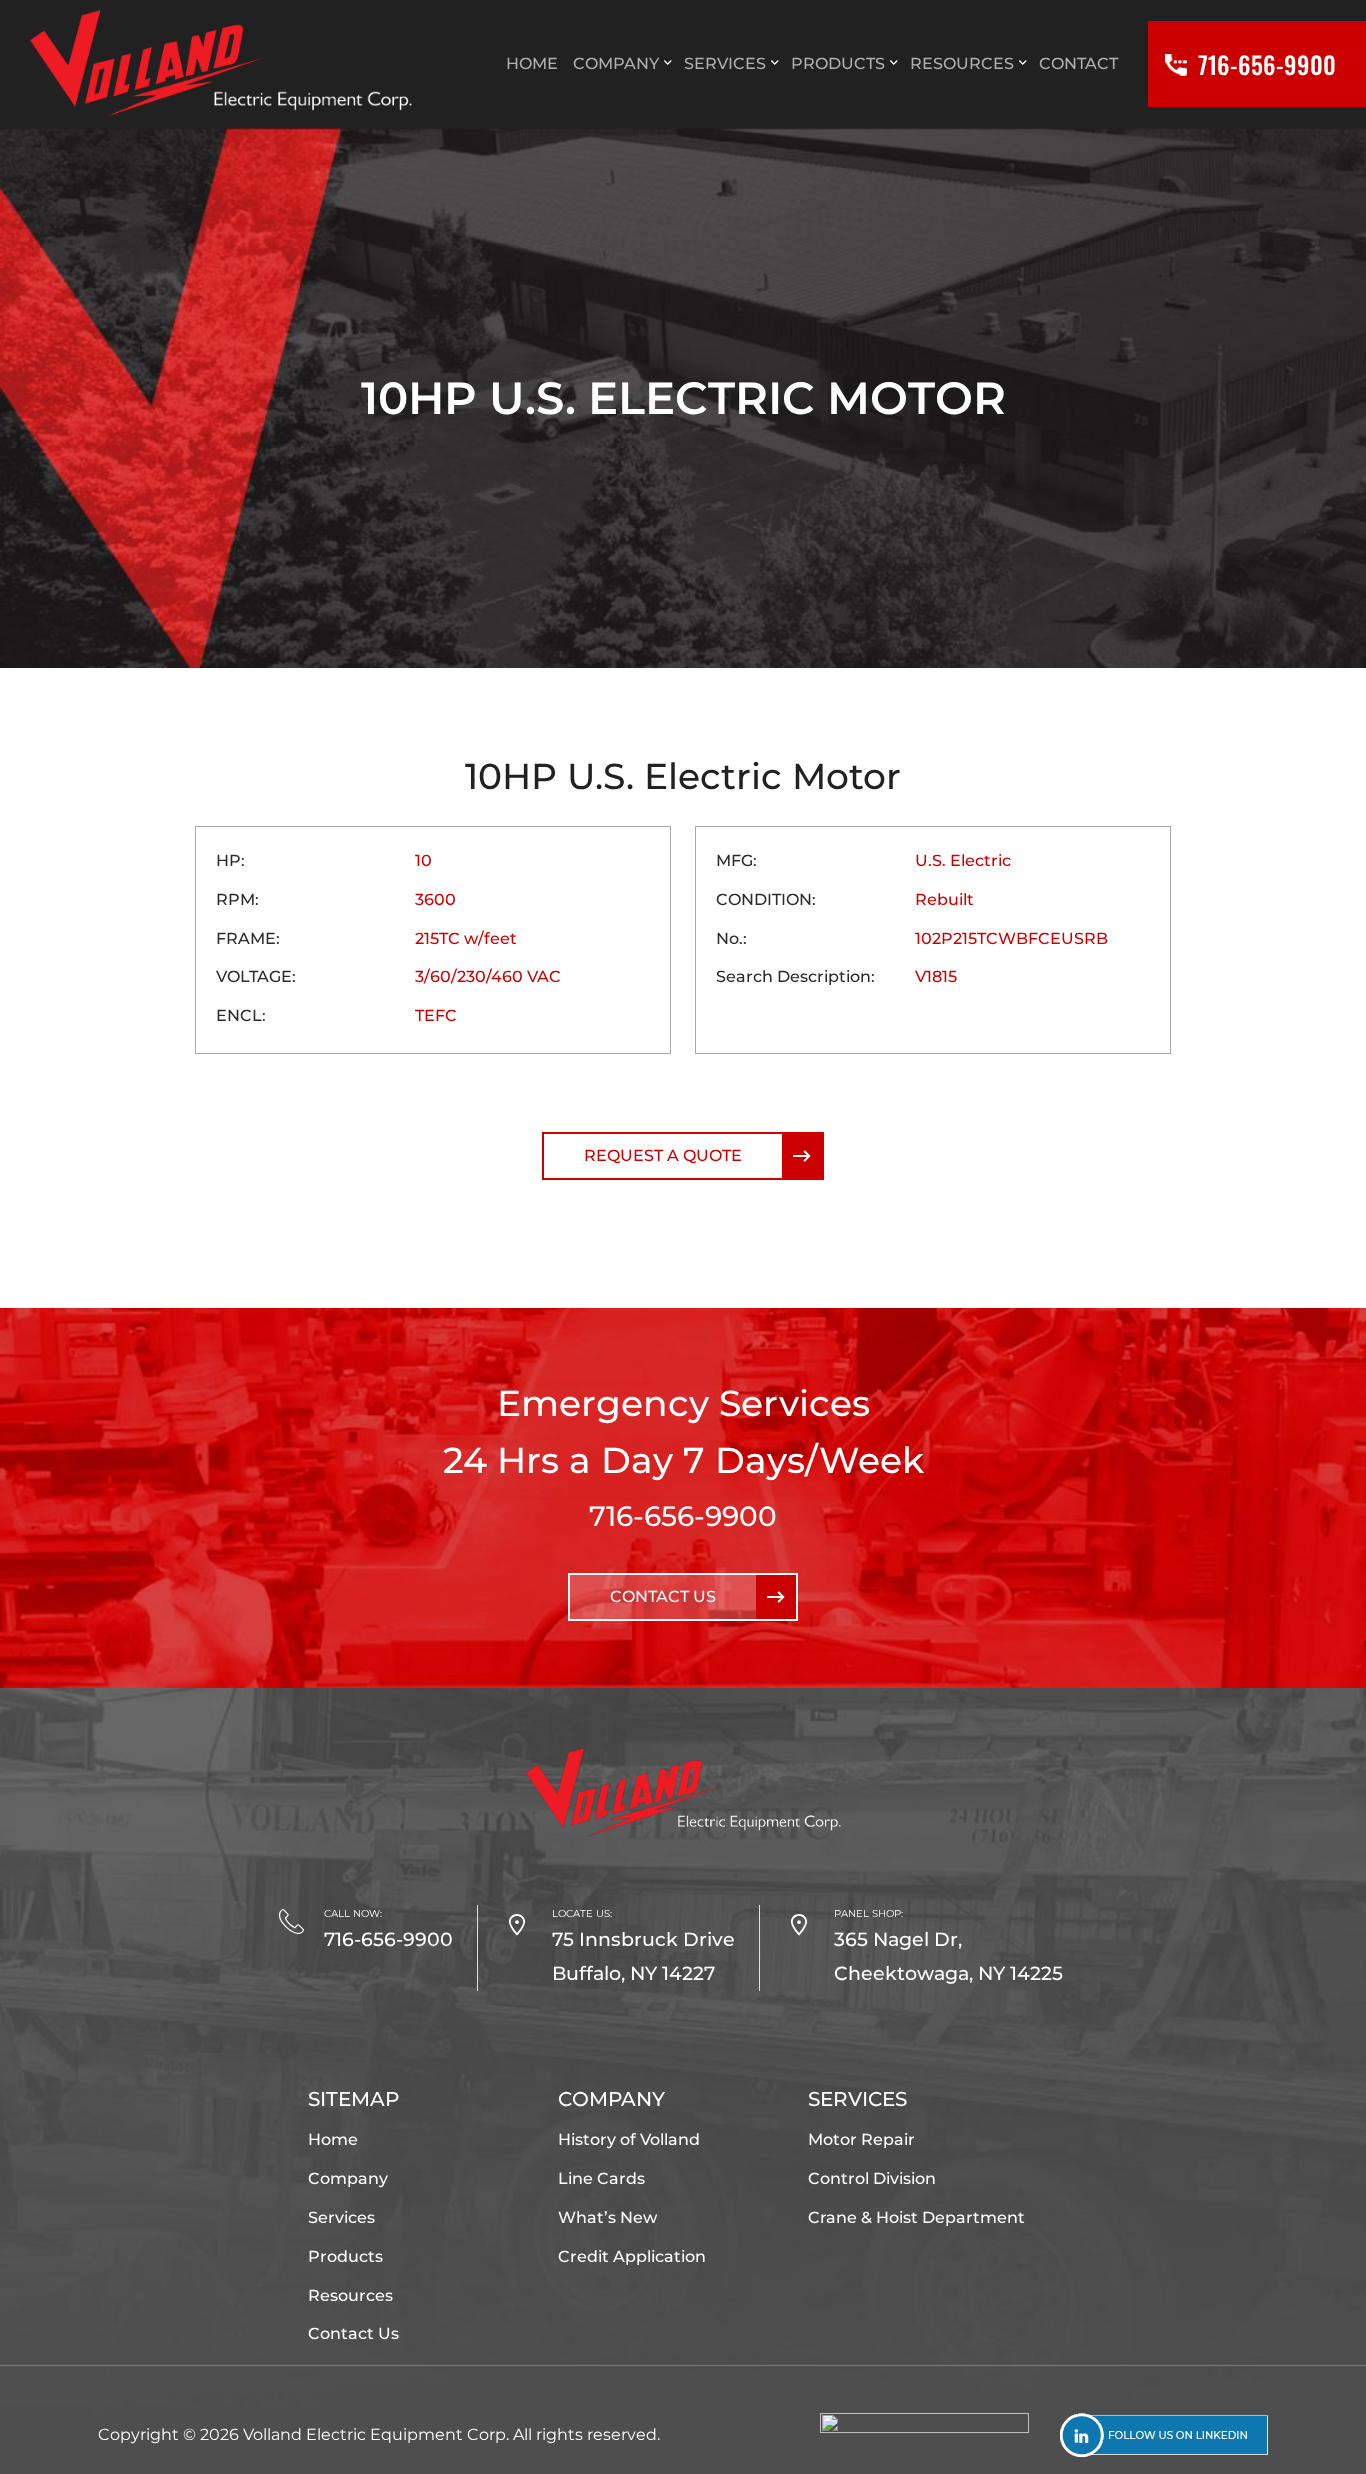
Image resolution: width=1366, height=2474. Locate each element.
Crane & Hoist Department (916, 2217)
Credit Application (632, 2256)
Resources (350, 2295)
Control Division (872, 2178)
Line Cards (601, 2178)
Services (341, 2217)
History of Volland (629, 2139)
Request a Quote (663, 1155)
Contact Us (663, 1596)
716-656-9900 (683, 1516)
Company (348, 2178)
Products (345, 2256)
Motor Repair (861, 2139)
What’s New (607, 2217)
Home (333, 2139)
